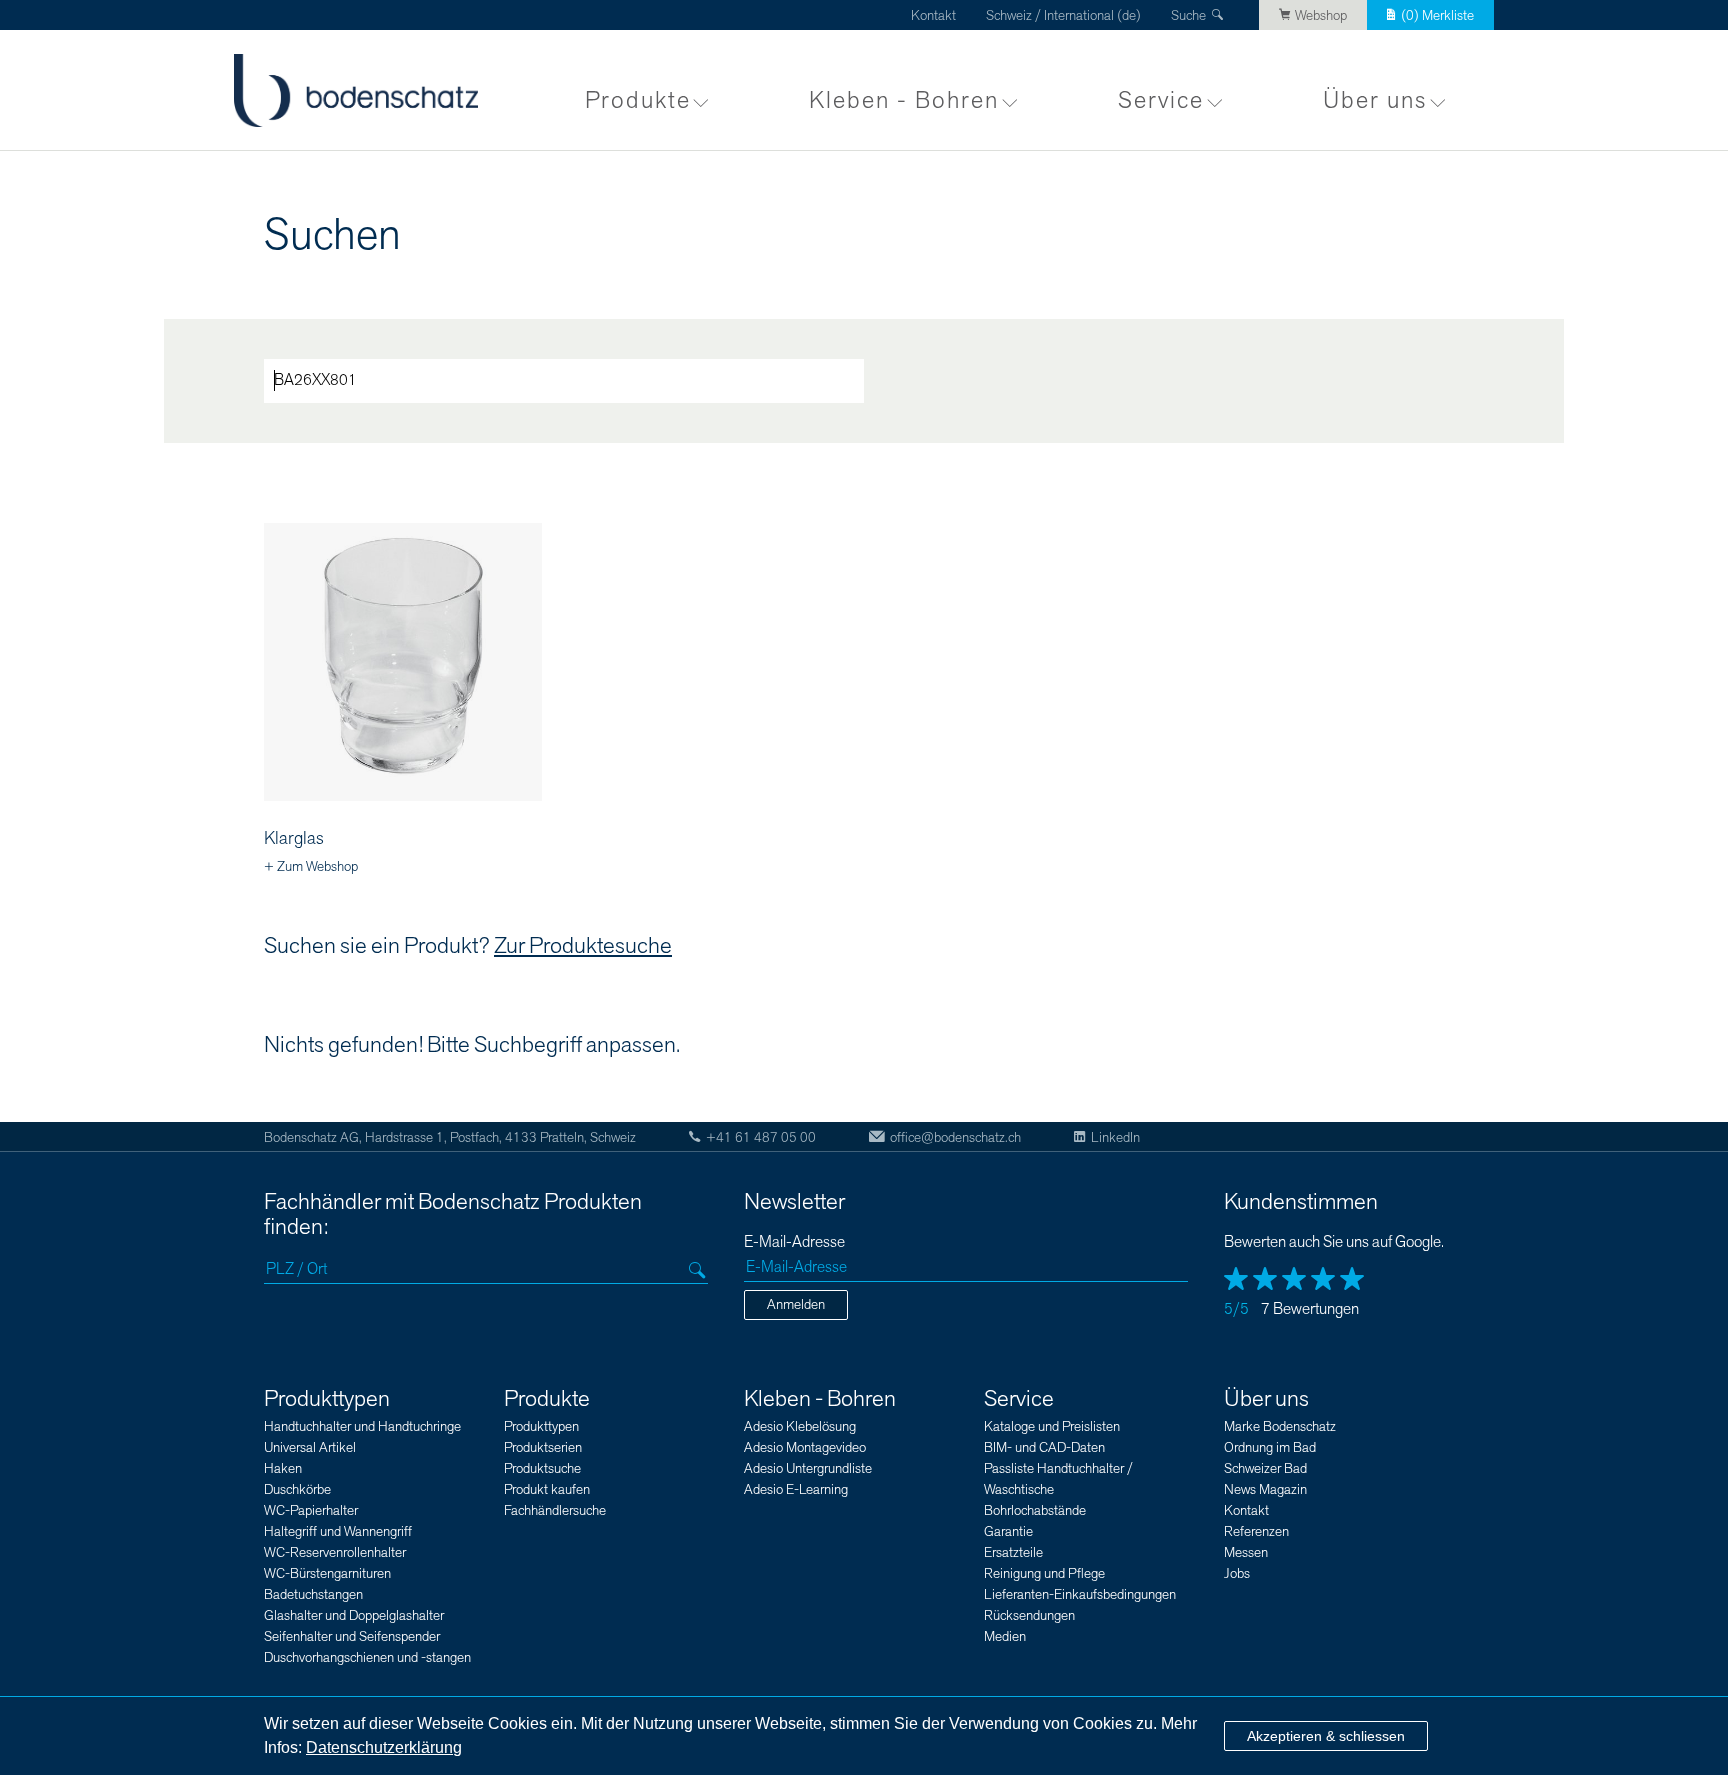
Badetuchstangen (313, 1594)
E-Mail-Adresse (794, 1242)
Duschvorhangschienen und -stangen (367, 1657)
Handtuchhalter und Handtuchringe (362, 1426)
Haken (283, 1468)
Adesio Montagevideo (805, 1447)
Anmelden (796, 1304)
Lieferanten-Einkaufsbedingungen (1080, 1594)
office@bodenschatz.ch (955, 1137)
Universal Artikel (310, 1447)
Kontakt (933, 15)
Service (1161, 100)
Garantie (1008, 1531)
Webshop (1321, 15)
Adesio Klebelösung (800, 1426)
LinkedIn (1115, 1137)
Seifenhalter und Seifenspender (352, 1636)
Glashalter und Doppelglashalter (354, 1615)
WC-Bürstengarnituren (327, 1573)
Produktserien (543, 1447)
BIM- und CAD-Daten (1044, 1447)
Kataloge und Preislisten (1052, 1426)
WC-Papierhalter (311, 1510)
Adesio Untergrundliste (808, 1468)
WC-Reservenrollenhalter (335, 1552)
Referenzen (1256, 1531)
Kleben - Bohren (904, 100)
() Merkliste (1437, 15)
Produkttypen (327, 1399)
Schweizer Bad (1265, 1468)
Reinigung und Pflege (1044, 1573)
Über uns (1375, 100)
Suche (1188, 15)
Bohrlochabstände (1035, 1510)
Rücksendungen (1029, 1615)
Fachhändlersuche (555, 1510)
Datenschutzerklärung (384, 1747)
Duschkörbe (297, 1489)
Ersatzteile (1013, 1552)
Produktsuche (542, 1468)
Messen (1246, 1552)
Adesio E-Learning (796, 1489)
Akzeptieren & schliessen (1326, 1736)
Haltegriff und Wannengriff (338, 1531)
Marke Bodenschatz (1280, 1426)
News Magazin (1265, 1489)
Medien (1005, 1636)
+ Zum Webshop (311, 866)
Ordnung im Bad (1270, 1447)
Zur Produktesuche (583, 946)
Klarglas (294, 838)
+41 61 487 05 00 (761, 1137)
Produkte (638, 100)
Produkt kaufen (547, 1489)
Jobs (1237, 1573)
